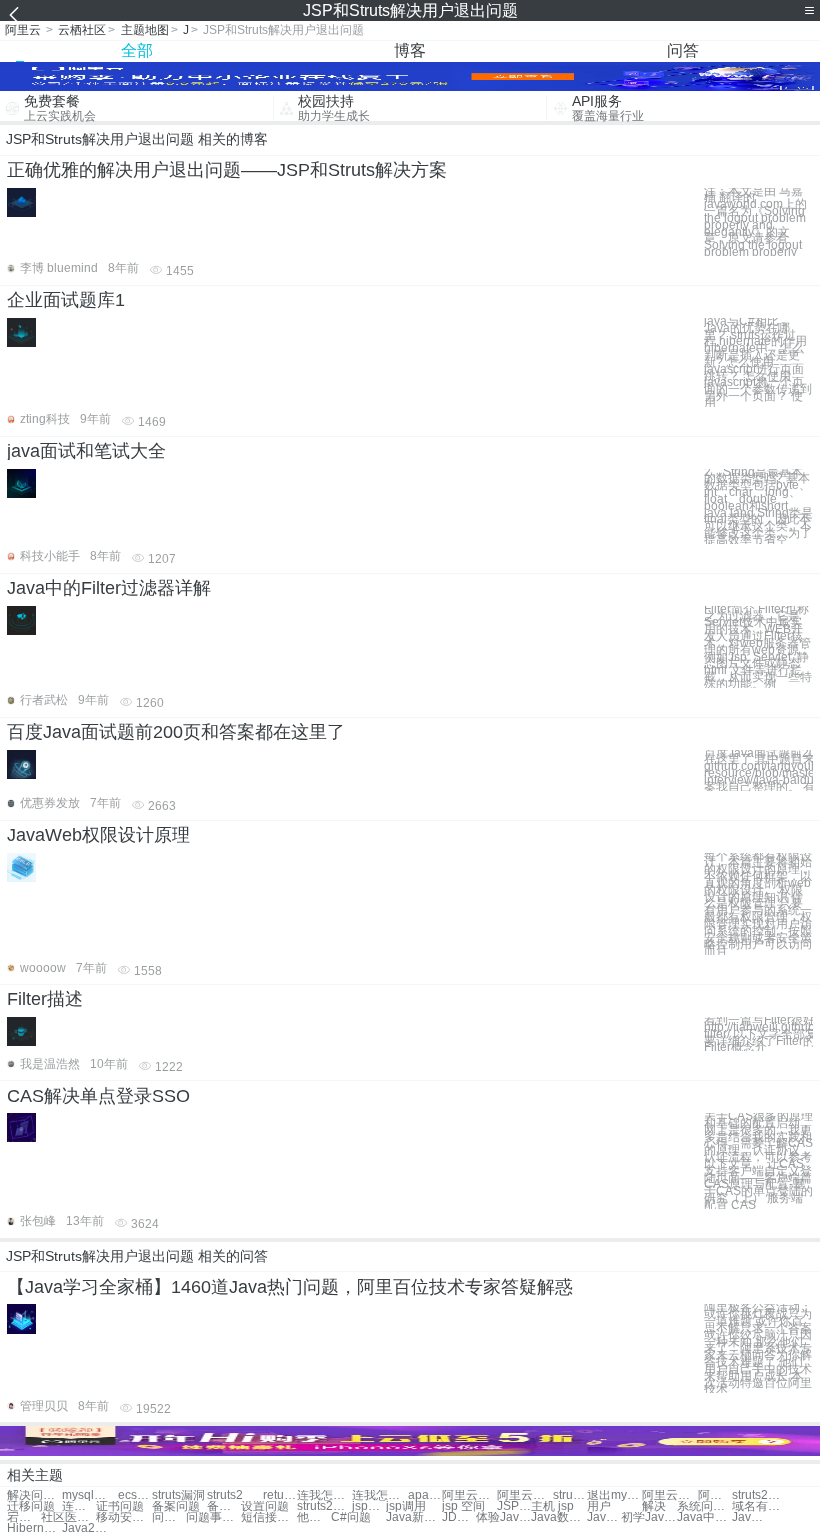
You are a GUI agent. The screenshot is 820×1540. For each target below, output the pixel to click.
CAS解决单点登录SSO (98, 1096)
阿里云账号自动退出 (669, 1495)
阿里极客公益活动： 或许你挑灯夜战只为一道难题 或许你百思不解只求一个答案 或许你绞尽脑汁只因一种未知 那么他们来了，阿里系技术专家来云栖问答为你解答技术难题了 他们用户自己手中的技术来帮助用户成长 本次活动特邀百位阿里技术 (758, 1348)
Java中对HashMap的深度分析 (604, 1517)
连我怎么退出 (324, 1495)
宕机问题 (24, 1517)
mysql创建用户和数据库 (89, 1495)
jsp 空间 (463, 1506)
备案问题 (176, 1506)
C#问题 (351, 1517)
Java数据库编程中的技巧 (558, 1517)
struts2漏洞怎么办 (324, 1506)
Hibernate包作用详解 (34, 1528)
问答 (683, 50)
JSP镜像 (514, 1506)
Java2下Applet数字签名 (89, 1528)
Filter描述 (45, 999)
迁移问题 (31, 1506)
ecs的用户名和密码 (135, 1495)
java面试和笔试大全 (86, 451)
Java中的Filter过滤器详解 (109, 588)
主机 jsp (552, 1506)
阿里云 (23, 30)
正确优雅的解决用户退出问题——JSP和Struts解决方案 (227, 170)
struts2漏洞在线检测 (759, 1495)
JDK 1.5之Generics (459, 1517)
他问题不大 (314, 1517)
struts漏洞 (178, 1495)
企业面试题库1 (66, 300)
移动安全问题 (123, 1517)
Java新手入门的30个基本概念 (413, 1517)
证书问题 (120, 1506)
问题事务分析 (169, 1517)
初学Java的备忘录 (648, 1517)
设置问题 (265, 1506)
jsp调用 (406, 1506)
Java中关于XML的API (704, 1517)
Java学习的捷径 (749, 1517)
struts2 (225, 1495)
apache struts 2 (425, 1495)
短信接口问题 (268, 1517)
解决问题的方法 (34, 1495)
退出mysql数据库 (614, 1495)
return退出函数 (280, 1495)
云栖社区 (82, 30)
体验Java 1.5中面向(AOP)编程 (503, 1517)
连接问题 (79, 1506)
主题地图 (145, 30)
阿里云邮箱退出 (469, 1495)
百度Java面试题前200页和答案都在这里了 (176, 732)
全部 (137, 50)
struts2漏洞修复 (570, 1495)
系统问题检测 (704, 1506)
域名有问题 (759, 1506)
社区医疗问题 (68, 1517)
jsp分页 (369, 1506)
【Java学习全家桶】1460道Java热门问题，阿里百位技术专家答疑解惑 (290, 1287)
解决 (654, 1506)
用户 (599, 1506)
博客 (410, 50)
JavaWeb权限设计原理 (98, 835)
